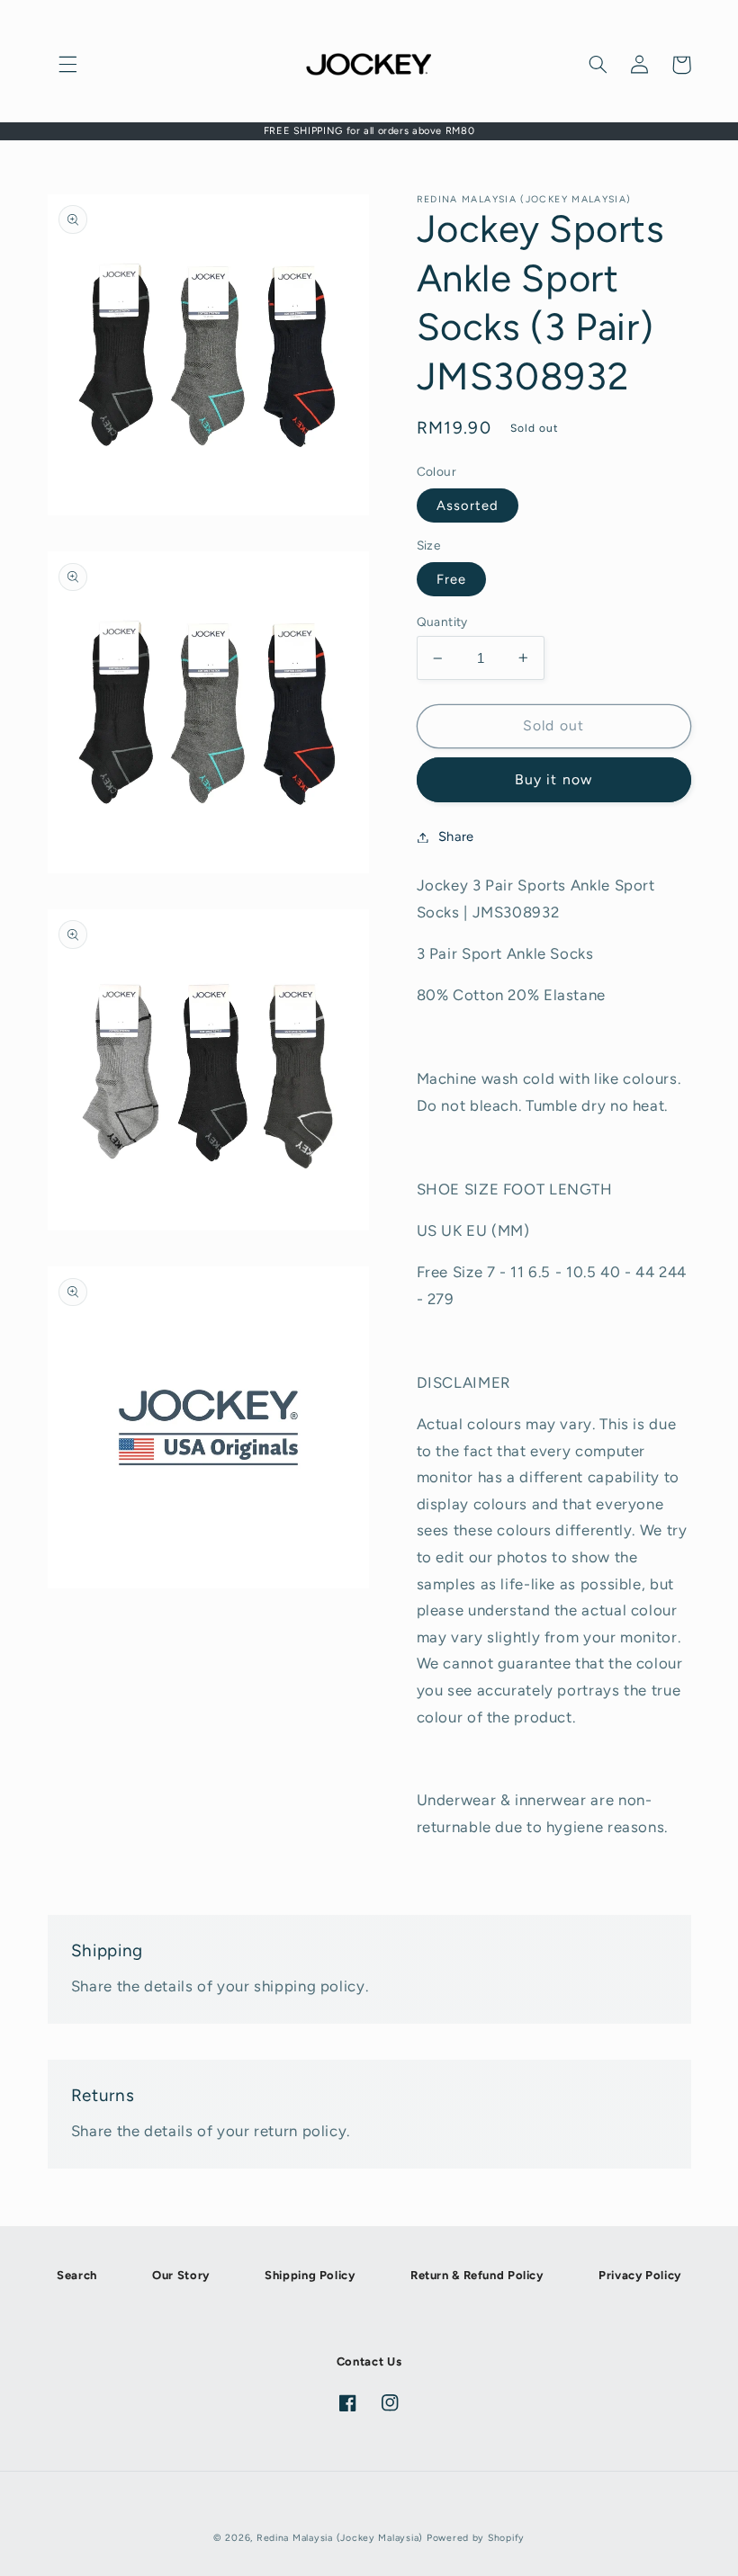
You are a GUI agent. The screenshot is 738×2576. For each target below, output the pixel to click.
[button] (68, 65)
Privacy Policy (640, 2275)
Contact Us (369, 2361)
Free (451, 579)
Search (77, 2275)
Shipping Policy (310, 2275)
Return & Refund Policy (477, 2275)
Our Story (181, 2275)
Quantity (442, 622)
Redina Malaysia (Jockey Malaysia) (340, 2538)
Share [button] (456, 836)
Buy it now (553, 779)
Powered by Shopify (476, 2538)
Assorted (468, 505)
